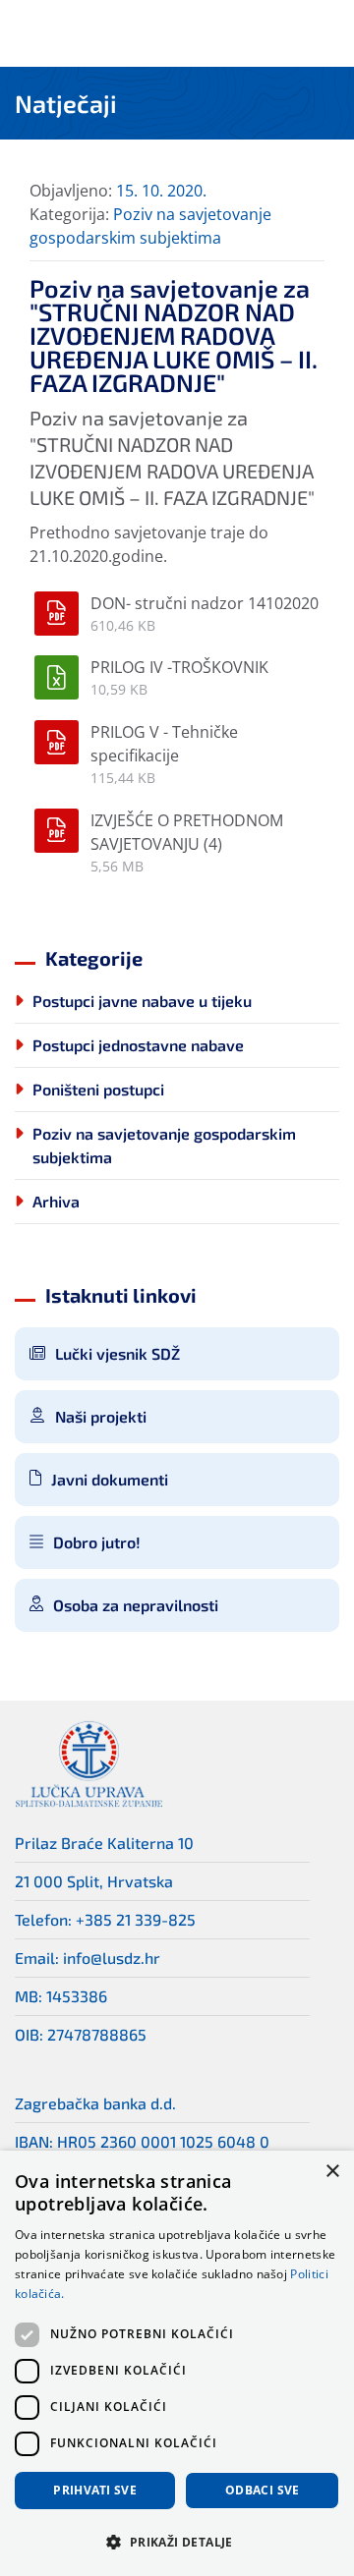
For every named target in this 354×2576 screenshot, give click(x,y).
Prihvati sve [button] (95, 2490)
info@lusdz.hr (112, 1958)
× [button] (332, 2172)
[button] (177, 2542)
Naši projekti (101, 1416)
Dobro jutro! (97, 1542)
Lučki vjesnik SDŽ (118, 1353)
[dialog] (177, 2363)
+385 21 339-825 (136, 1919)
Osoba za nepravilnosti (136, 1605)
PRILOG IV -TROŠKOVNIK (179, 667)
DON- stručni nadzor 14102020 (205, 603)
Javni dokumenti (110, 1479)
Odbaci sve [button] (263, 2490)
